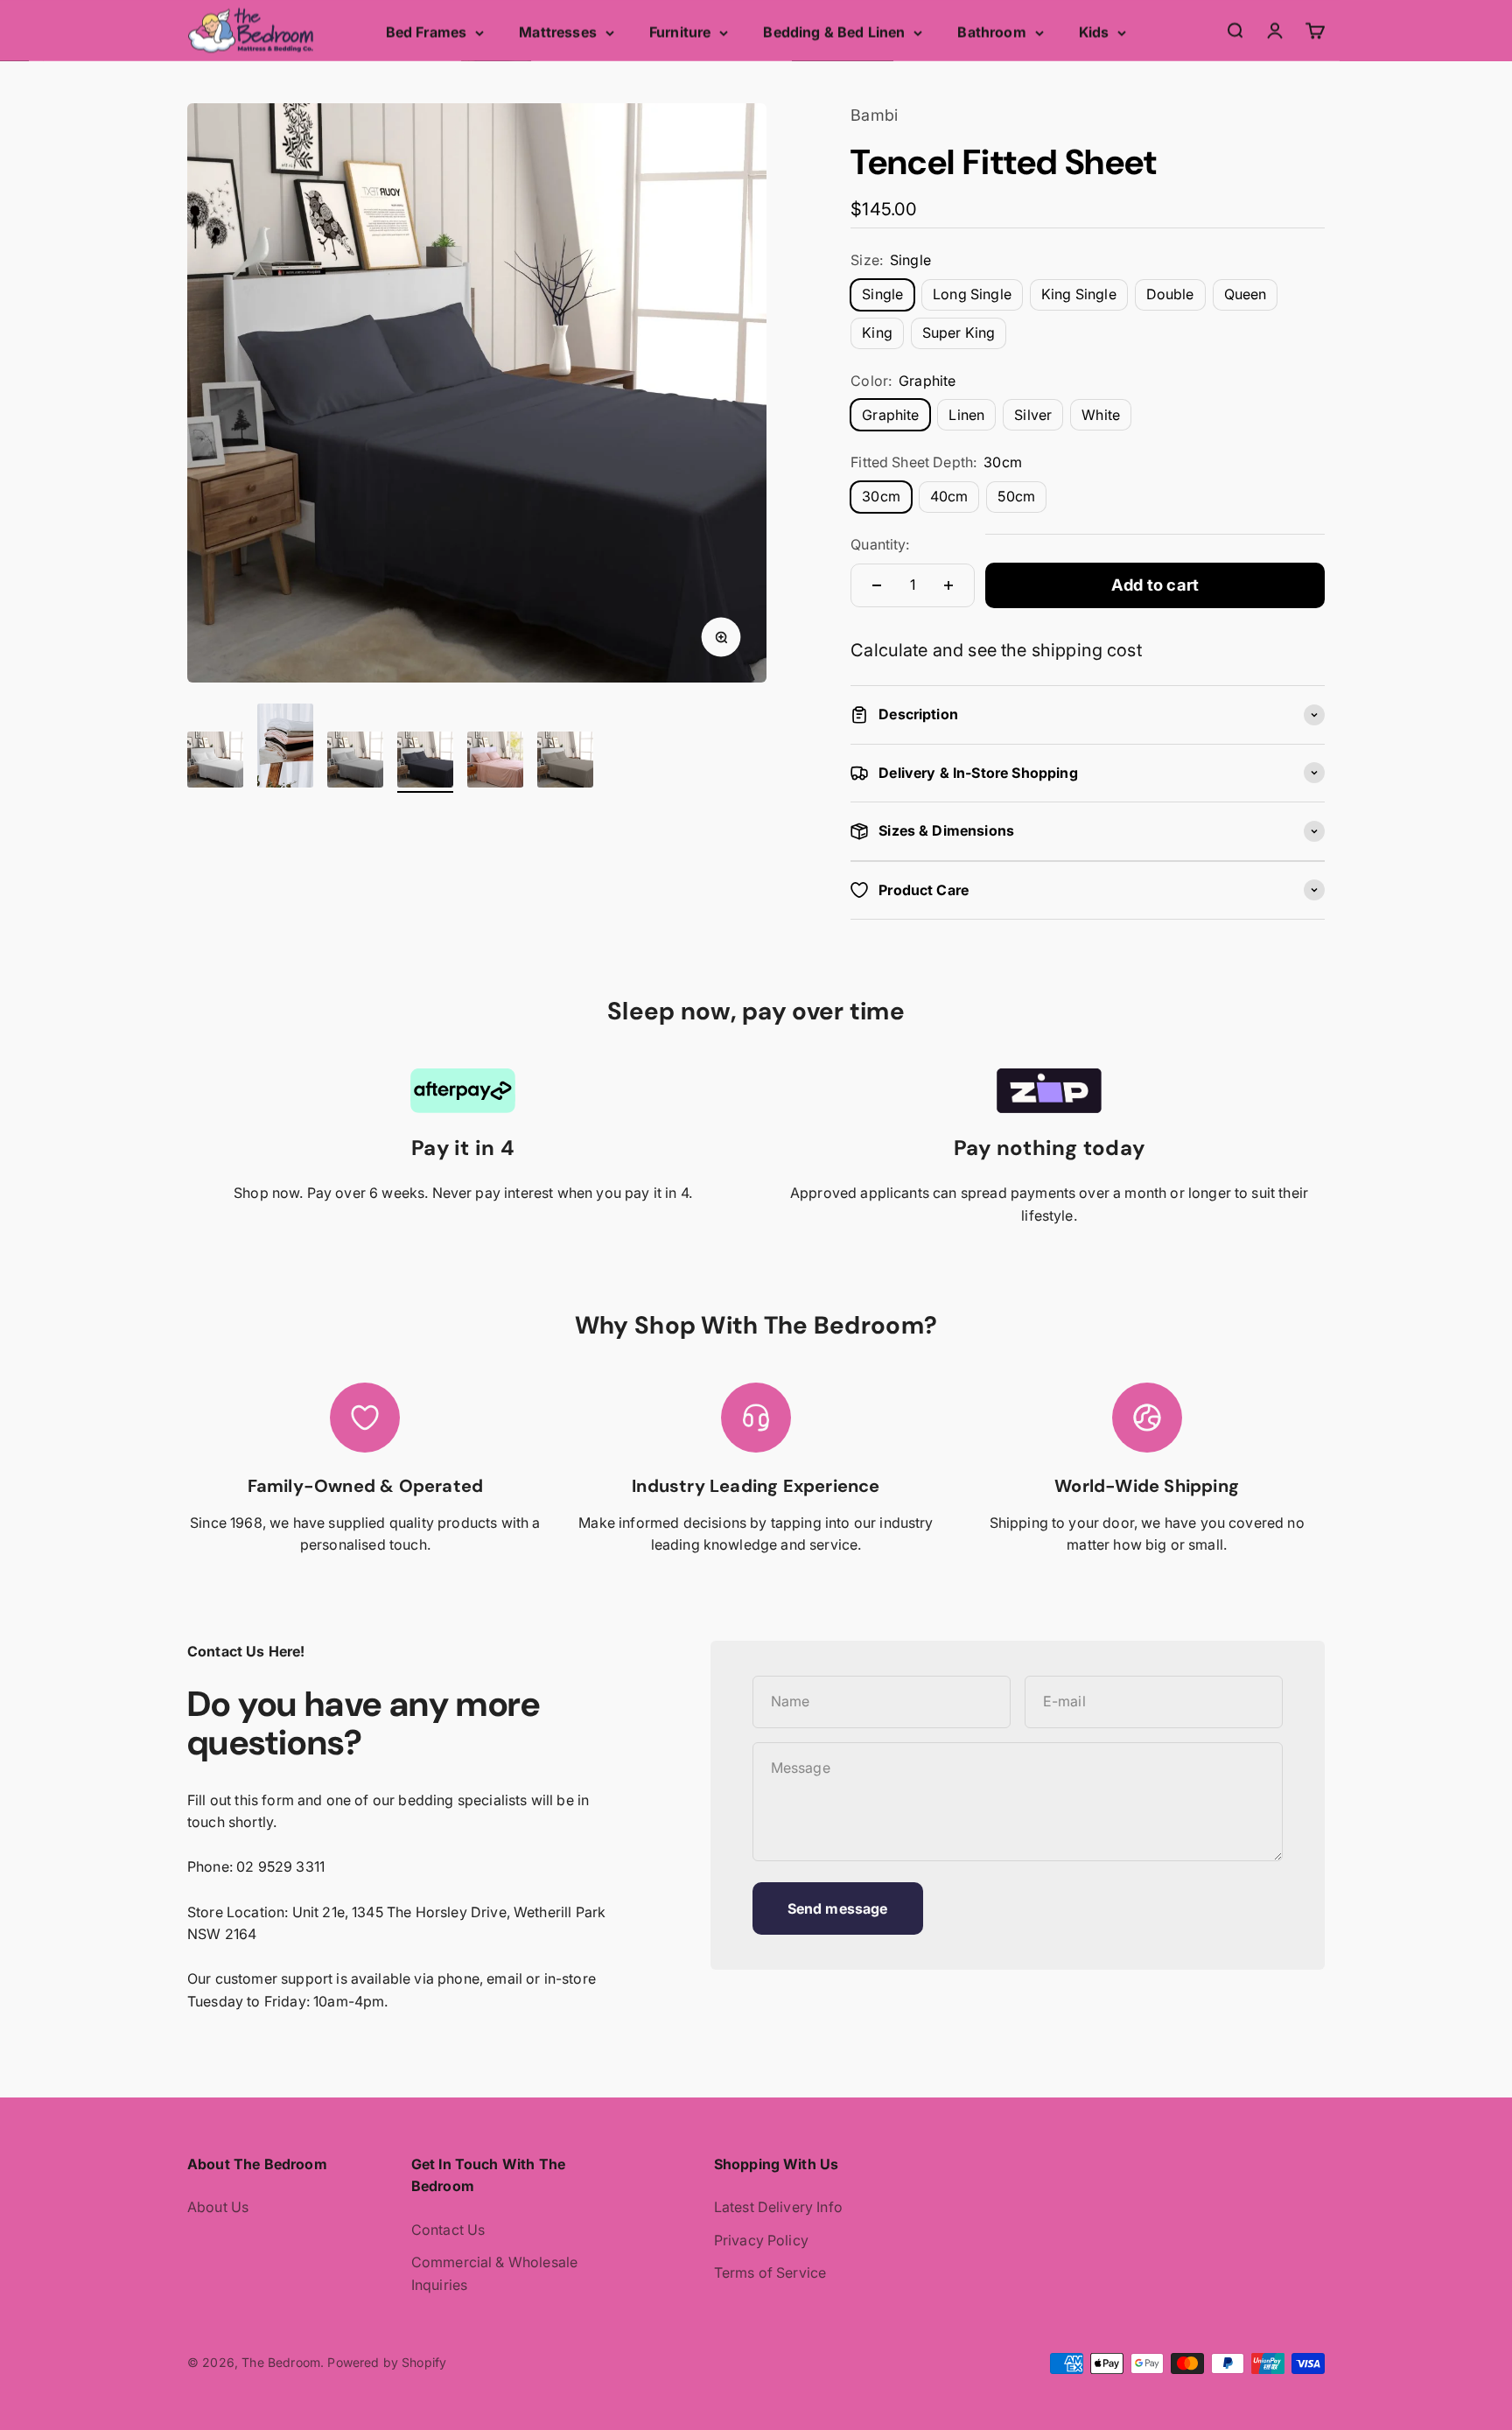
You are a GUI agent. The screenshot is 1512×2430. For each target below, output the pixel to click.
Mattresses (558, 32)
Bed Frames (427, 32)
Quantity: (880, 544)
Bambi (874, 115)
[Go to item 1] (215, 762)
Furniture (680, 32)
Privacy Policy (761, 2240)
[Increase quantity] (948, 585)
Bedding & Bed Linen (834, 32)
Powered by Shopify (387, 2362)
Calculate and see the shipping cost (996, 650)
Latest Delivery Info (778, 2207)
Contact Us (448, 2230)
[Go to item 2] (285, 748)
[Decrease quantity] (877, 585)
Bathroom (991, 32)
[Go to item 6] (565, 762)
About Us (218, 2207)
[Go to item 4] (425, 762)
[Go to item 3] (355, 762)
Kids (1094, 32)
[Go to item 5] (495, 762)
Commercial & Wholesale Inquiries (495, 2273)
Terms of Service (770, 2272)
